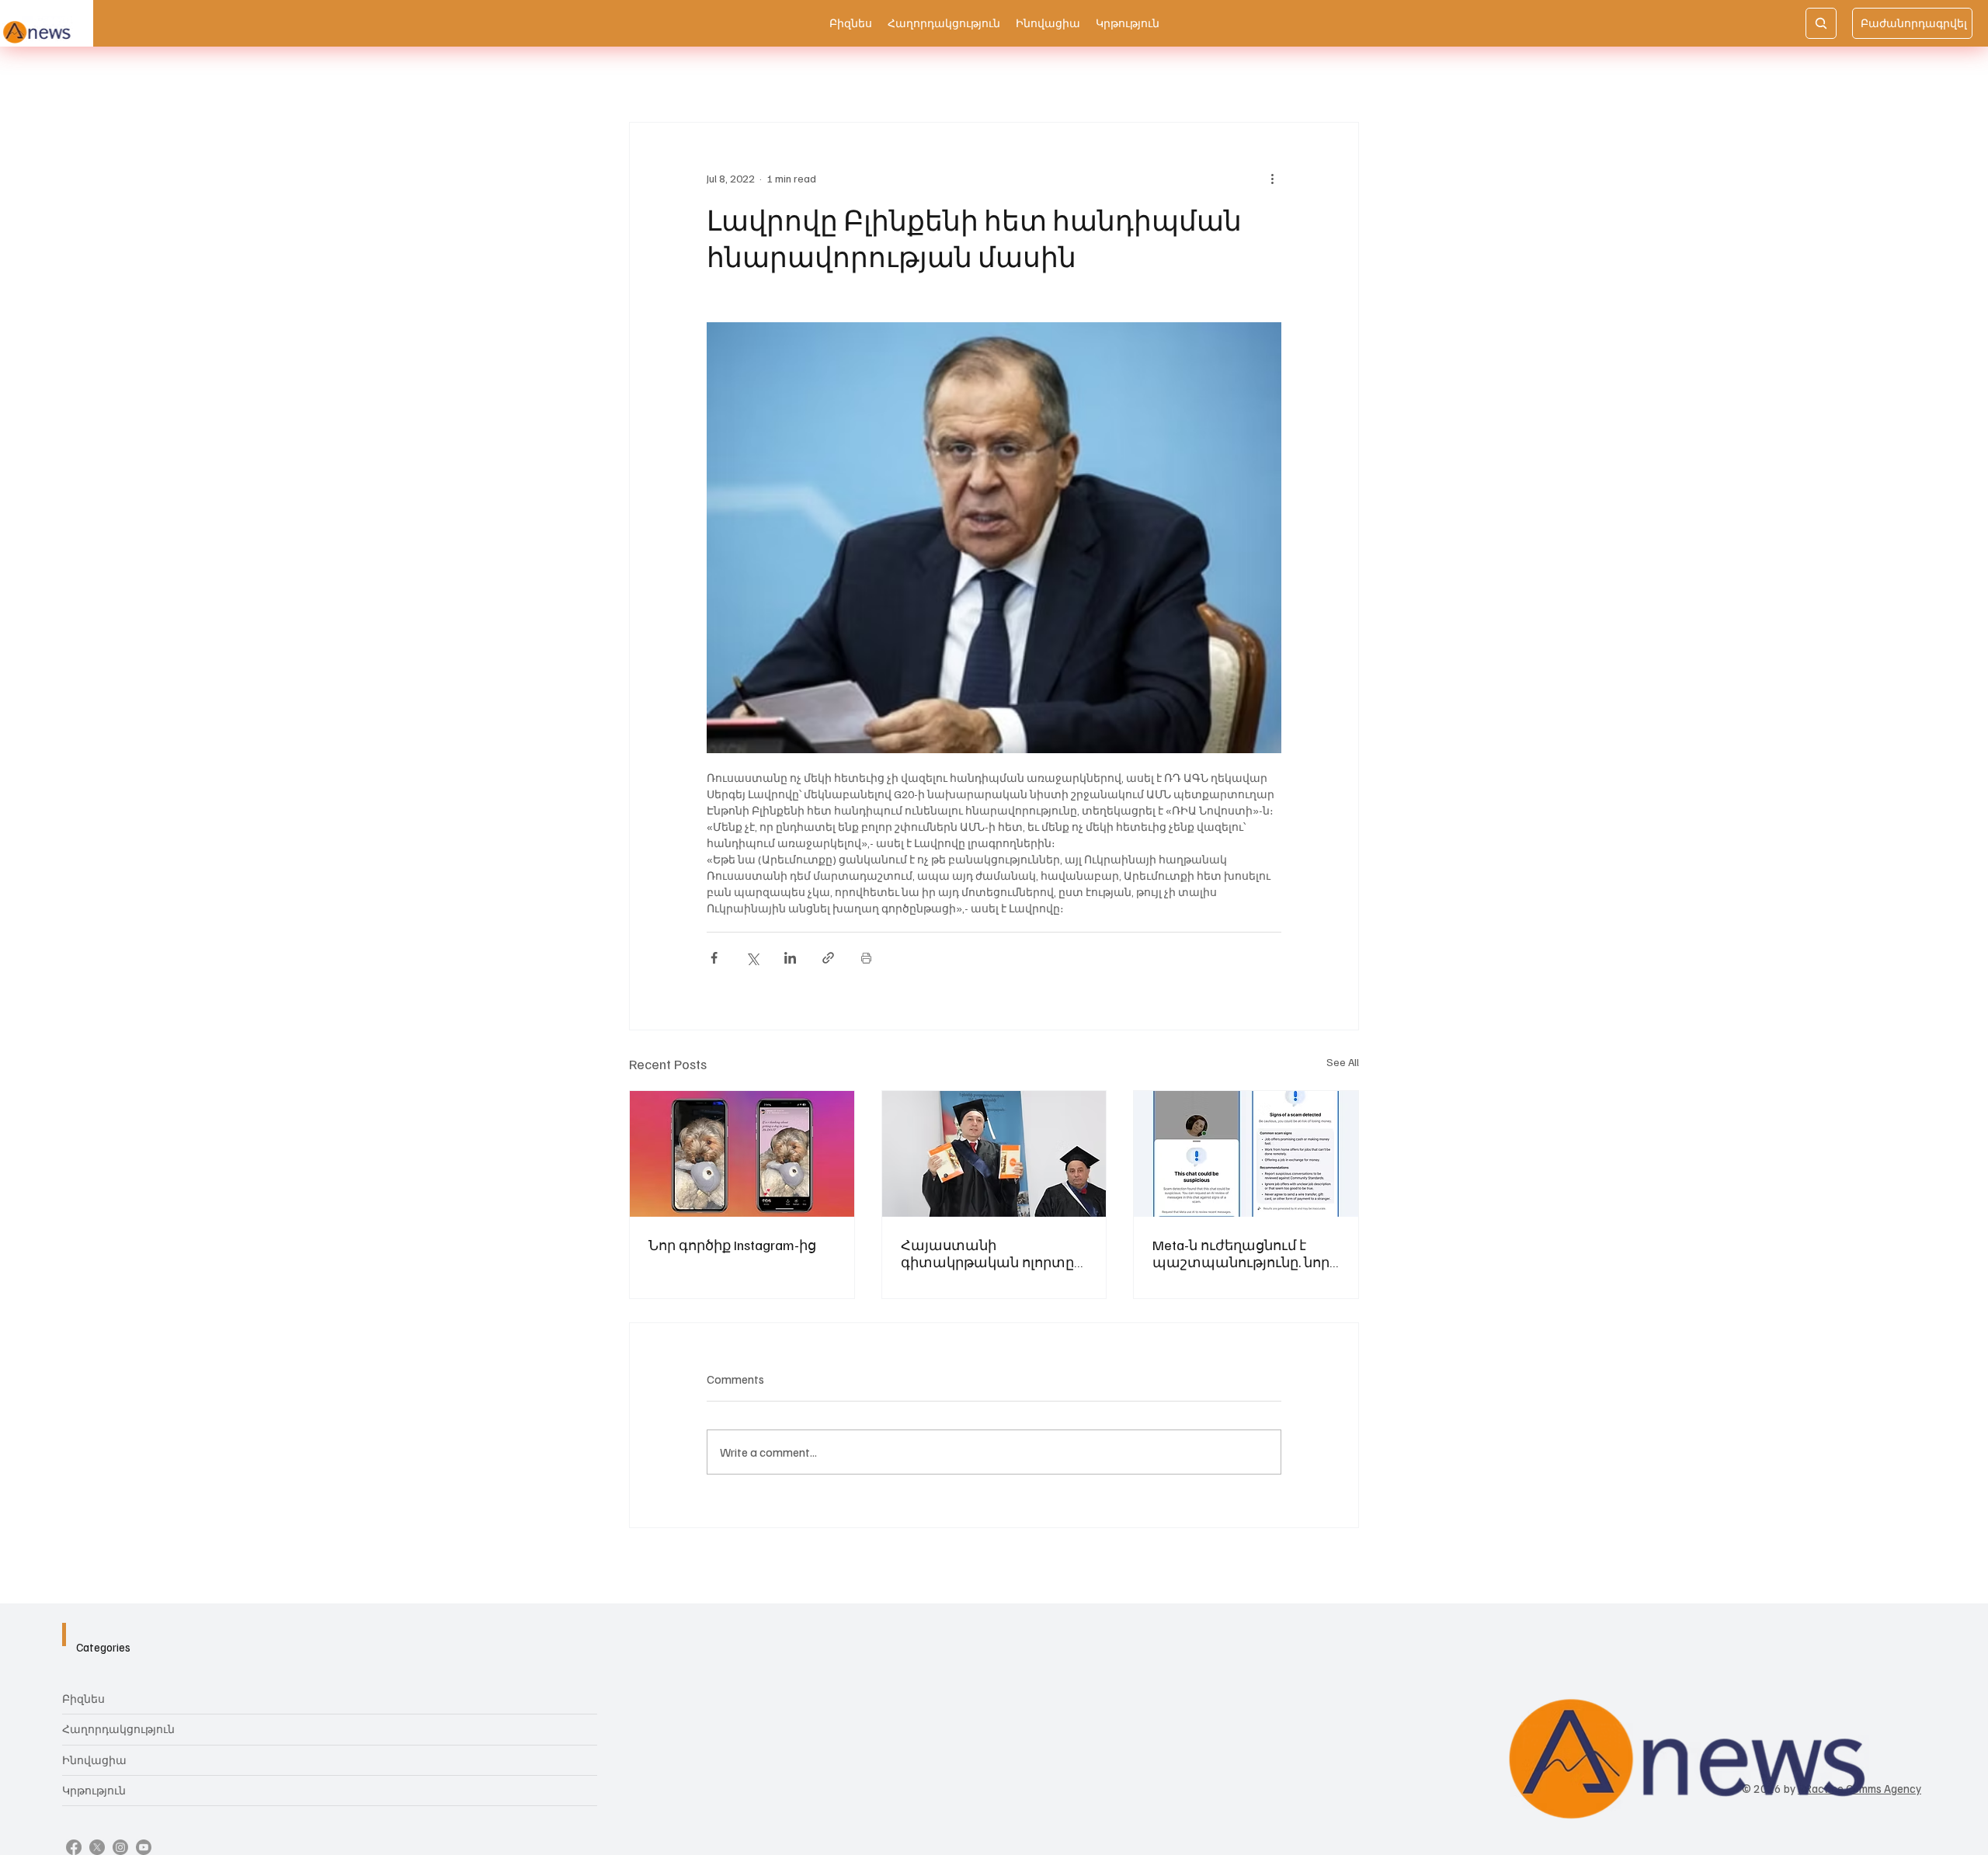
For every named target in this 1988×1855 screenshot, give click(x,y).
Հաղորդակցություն (118, 1729)
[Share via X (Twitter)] (752, 958)
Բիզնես (83, 1699)
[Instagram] (120, 1847)
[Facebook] (74, 1847)
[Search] (1821, 23)
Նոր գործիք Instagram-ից (732, 1245)
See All (1343, 1062)
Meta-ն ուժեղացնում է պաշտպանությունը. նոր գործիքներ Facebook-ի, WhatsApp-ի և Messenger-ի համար (1241, 1253)
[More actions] (1272, 179)
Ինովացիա (94, 1760)
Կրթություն (94, 1790)
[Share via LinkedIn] (790, 958)
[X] (97, 1847)
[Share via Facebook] (714, 958)
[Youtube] (144, 1847)
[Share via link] (828, 958)
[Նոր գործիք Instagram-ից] (742, 1154)
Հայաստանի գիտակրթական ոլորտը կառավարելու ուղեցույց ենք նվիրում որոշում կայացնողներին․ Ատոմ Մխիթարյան (991, 1253)
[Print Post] (866, 958)
